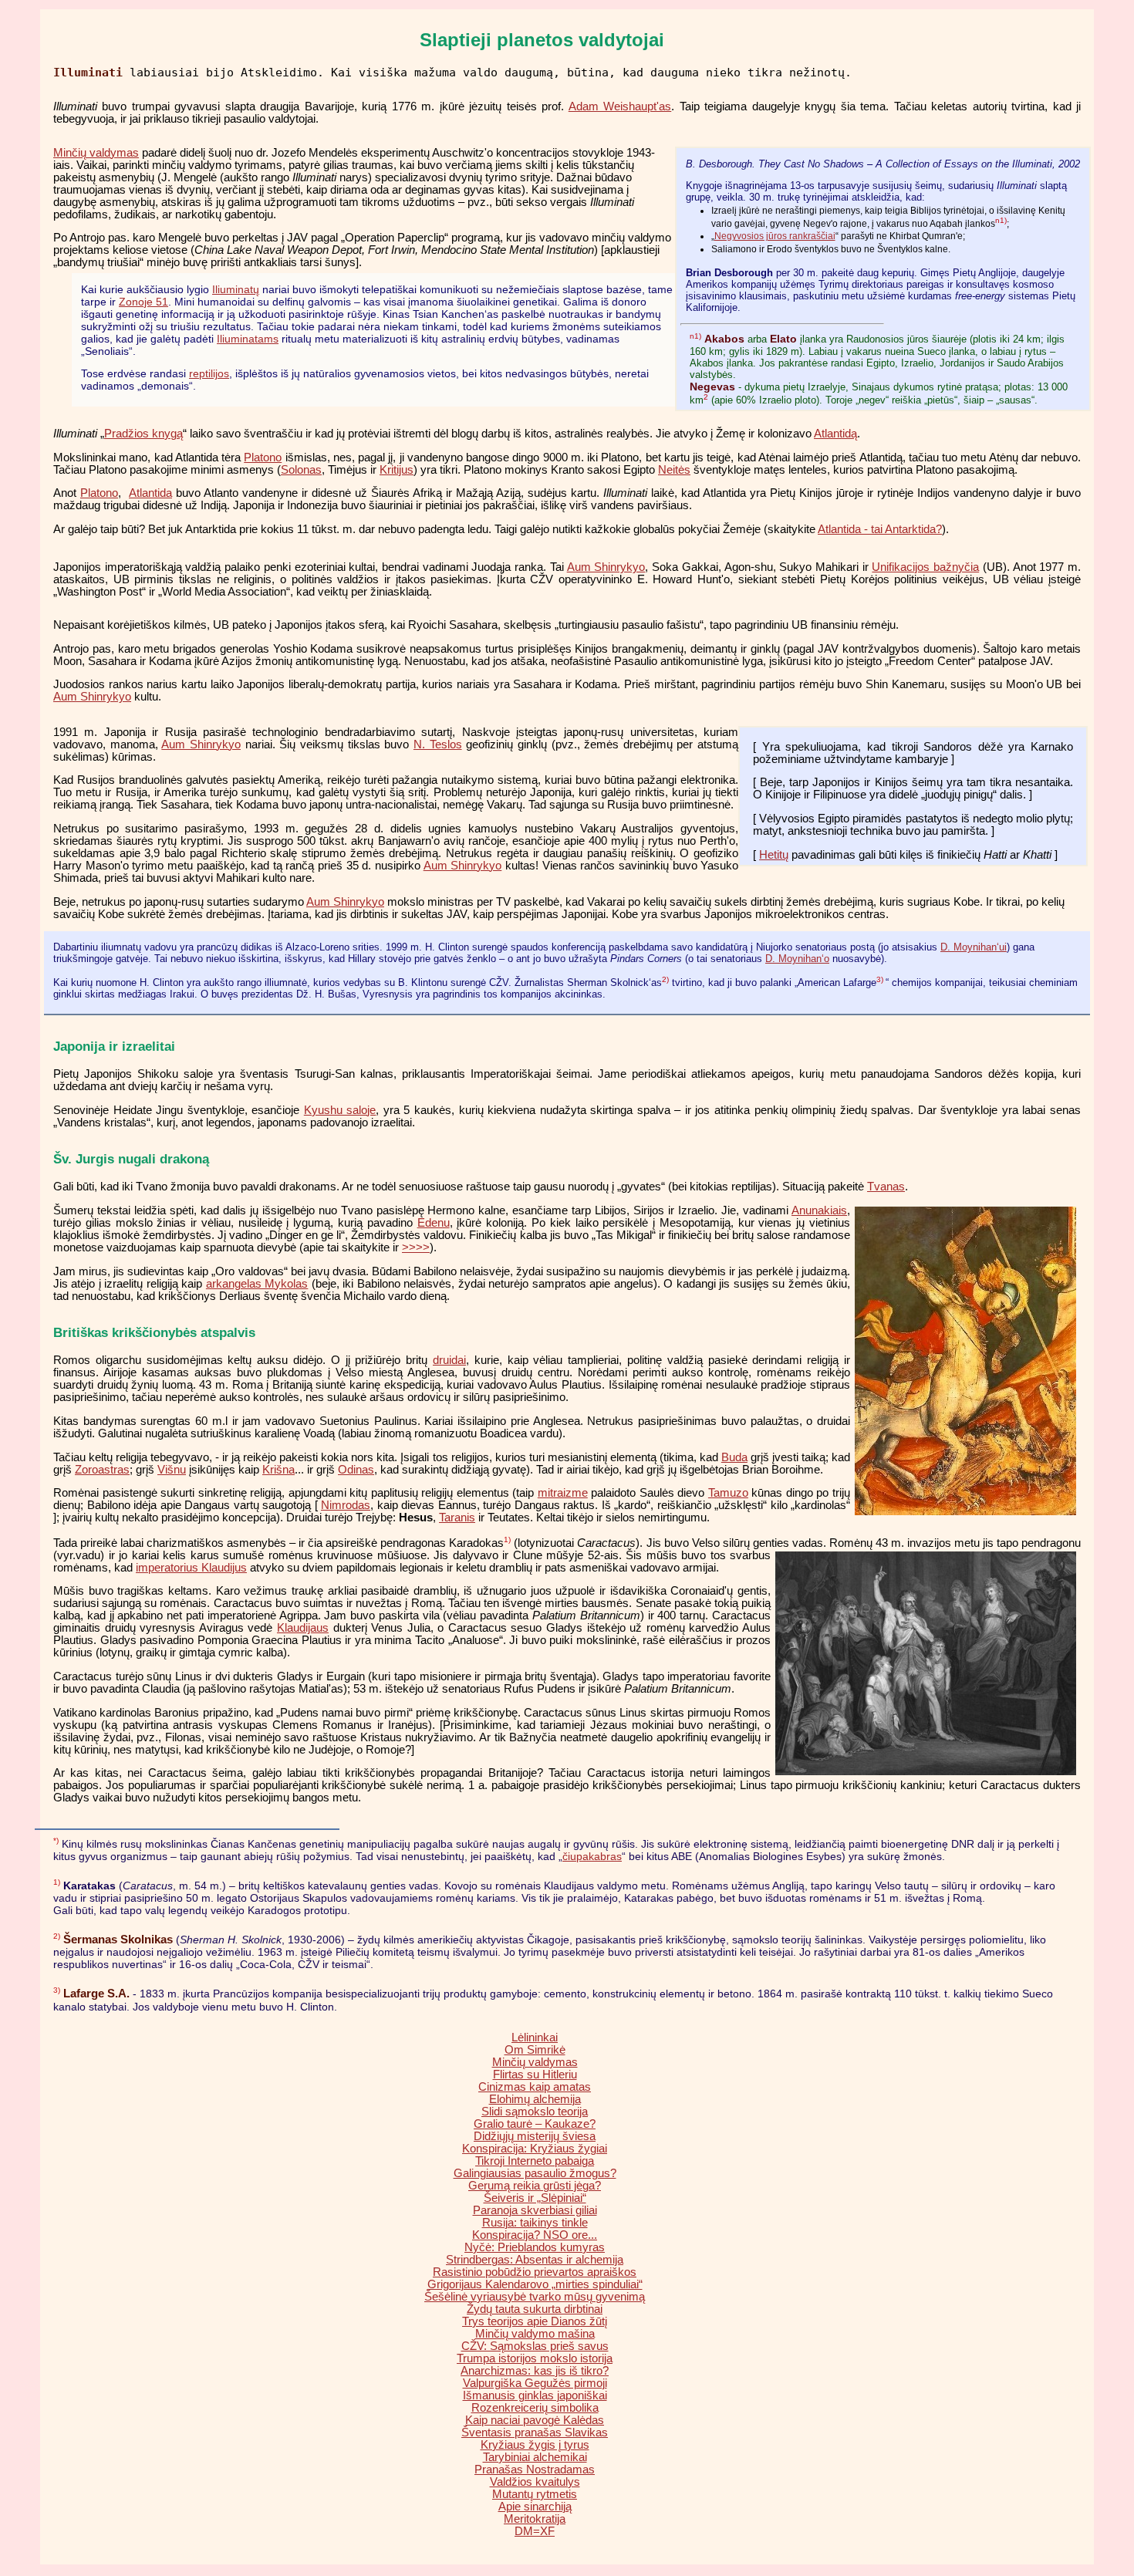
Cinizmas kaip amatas (535, 2087)
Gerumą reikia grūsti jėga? (535, 2186)
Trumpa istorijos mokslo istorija (535, 2358)
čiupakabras (592, 1856)
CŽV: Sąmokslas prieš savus (535, 2346)
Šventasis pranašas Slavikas (535, 2433)
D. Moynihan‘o (797, 959)
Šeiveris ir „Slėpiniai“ (535, 2198)
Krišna (278, 1470)
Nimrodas (346, 1505)
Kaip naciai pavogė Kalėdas (535, 2420)
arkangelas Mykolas (257, 1284)
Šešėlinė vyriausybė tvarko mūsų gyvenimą (535, 2297)
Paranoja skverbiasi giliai (535, 2210)
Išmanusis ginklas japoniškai (535, 2395)
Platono (263, 457)
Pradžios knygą (143, 434)
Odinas (356, 1470)
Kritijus (397, 470)
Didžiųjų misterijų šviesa (535, 2136)
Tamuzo (728, 1493)
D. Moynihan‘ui (974, 947)
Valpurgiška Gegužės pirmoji (535, 2383)
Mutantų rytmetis (535, 2494)
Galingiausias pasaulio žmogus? (535, 2173)
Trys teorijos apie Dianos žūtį (535, 2321)
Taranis (457, 1518)
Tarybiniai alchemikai (535, 2457)
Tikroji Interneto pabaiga (535, 2161)
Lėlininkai (535, 2038)
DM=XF (535, 2531)
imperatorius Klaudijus (191, 1568)
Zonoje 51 (143, 302)
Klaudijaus (303, 1628)
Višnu (172, 1470)
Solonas (301, 470)
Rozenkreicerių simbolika (535, 2408)
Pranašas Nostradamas (535, 2470)
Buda (734, 1457)
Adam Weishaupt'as (620, 106)
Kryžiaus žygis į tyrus (535, 2445)
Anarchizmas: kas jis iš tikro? (535, 2371)
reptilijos (209, 373)
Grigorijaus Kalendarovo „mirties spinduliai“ (535, 2284)
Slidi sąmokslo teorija (535, 2112)
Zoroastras (102, 1470)
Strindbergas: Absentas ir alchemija (535, 2260)
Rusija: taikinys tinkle (535, 2223)
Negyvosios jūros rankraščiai (775, 236)
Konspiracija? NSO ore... (535, 2235)
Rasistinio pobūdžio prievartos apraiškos (535, 2272)
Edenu (434, 1223)
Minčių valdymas (96, 153)
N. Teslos (438, 744)
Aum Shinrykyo (606, 567)
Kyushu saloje (340, 1110)
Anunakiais (819, 1210)
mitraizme (563, 1493)
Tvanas (886, 1187)
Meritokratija (535, 2519)
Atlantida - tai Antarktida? (880, 529)
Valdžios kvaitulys (535, 2482)
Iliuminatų (236, 289)
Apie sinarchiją (535, 2507)
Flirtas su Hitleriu (535, 2075)
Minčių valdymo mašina (535, 2334)
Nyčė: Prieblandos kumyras (535, 2247)
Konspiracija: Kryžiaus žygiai (535, 2149)
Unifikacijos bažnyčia (925, 567)
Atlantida (150, 493)
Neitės (674, 470)
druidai (449, 1360)
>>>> (416, 1247)
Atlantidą (835, 434)
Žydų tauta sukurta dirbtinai (535, 2309)
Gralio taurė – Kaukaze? (535, 2124)
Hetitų (774, 855)
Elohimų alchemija (535, 2099)
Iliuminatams (248, 339)
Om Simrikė (535, 2050)
